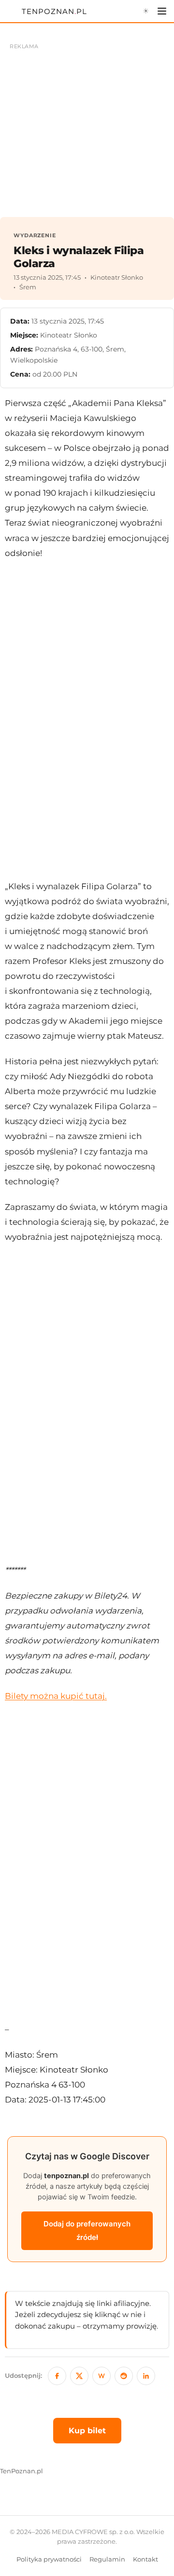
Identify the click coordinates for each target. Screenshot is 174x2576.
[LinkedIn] (146, 2376)
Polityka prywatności (49, 2559)
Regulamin (107, 2559)
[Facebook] (57, 2376)
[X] (79, 2376)
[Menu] (162, 11)
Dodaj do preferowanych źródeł (87, 2230)
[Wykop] (101, 2376)
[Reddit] (124, 2376)
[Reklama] (87, 125)
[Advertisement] (87, 720)
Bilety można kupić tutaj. (56, 1696)
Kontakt (145, 2559)
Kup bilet (87, 2431)
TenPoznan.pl (22, 2471)
